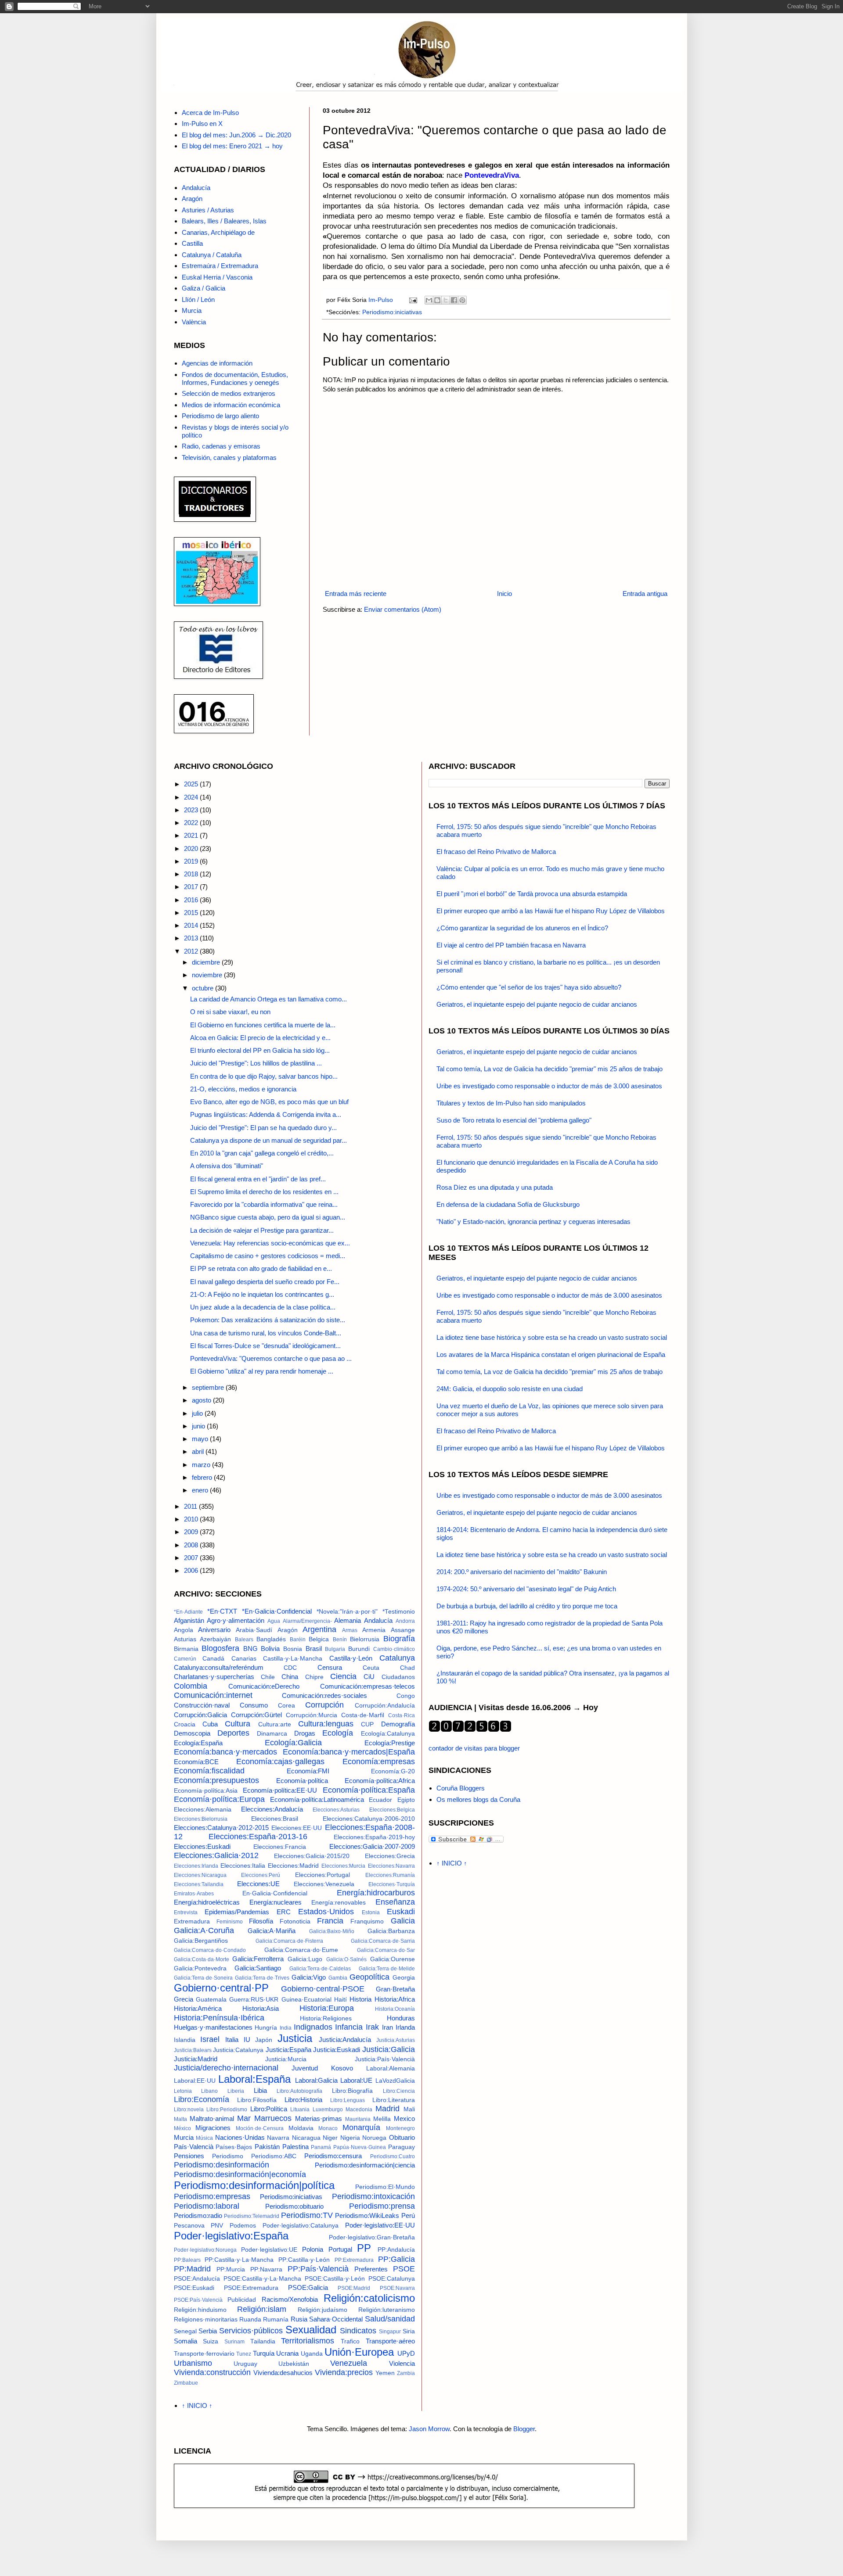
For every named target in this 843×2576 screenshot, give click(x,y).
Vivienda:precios (344, 2372)
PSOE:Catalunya (392, 2279)
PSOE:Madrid (354, 2288)
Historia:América (198, 2008)
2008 (192, 1545)
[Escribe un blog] (437, 300)
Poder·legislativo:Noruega (205, 2250)
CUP (367, 1724)
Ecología (338, 1733)
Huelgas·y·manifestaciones (213, 2027)
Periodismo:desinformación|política (254, 2185)
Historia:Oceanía (395, 2009)
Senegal (185, 2331)
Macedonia (359, 2110)
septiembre (209, 1387)
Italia (232, 2040)
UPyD (406, 2353)
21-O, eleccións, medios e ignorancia (243, 1089)
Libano (209, 2091)
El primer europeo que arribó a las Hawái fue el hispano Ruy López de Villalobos (551, 911)
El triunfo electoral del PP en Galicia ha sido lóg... (260, 1050)
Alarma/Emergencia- (307, 1621)
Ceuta (371, 1668)
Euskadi (401, 1912)
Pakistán (267, 2147)
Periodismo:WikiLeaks (367, 2215)
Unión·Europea (359, 2352)
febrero (203, 1477)
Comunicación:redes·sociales (324, 1695)
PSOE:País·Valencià (198, 2300)
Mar (244, 2118)
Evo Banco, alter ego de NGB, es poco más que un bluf (269, 1102)
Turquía (264, 2353)
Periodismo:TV (307, 2215)
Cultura (238, 1724)
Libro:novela (189, 2110)
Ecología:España (198, 1743)
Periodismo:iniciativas (392, 312)
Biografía (399, 1639)
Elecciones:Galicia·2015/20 (312, 1856)
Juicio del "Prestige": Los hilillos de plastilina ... (256, 1063)
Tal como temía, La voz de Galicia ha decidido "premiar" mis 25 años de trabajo (549, 1069)
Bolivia (270, 1649)
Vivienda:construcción (212, 2372)
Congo (406, 1696)
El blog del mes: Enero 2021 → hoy (232, 146)
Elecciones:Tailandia (199, 1884)
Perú (408, 2215)
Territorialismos (308, 2341)
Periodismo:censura (333, 2156)
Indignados (313, 2027)
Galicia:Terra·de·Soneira (203, 1978)
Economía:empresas (379, 1762)
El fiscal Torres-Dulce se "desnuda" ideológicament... (265, 1346)
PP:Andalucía (396, 2250)
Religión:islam (262, 2309)
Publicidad (242, 2300)
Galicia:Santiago (258, 1968)
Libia (260, 2090)
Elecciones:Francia (280, 1847)
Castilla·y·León (351, 1658)
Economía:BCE (196, 1762)
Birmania (186, 1649)
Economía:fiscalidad (209, 1771)
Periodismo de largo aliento (220, 416)
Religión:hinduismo (200, 2310)
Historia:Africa (395, 1999)
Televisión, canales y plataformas (229, 457)
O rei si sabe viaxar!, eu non (230, 1012)
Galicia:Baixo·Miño (332, 1931)
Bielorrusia (365, 1639)
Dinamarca (272, 1734)
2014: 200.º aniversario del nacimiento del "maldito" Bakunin (522, 1572)
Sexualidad (311, 2330)
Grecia (184, 1999)
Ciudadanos (398, 1677)
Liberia (236, 2091)
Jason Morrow (429, 2429)
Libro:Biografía (352, 2091)
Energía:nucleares (276, 1902)
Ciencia (343, 1676)
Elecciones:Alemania (203, 1810)
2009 (192, 1532)
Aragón (192, 199)
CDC (290, 1668)
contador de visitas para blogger (474, 1748)
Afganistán (189, 1620)
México (182, 2128)
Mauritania (358, 2119)
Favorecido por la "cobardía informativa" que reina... (264, 1204)
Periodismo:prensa (382, 2206)
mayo (201, 1439)
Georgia (404, 1978)
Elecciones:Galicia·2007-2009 (372, 1846)
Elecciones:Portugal (322, 1875)
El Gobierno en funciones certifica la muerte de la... (263, 1025)
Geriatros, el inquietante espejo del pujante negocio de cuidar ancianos (537, 1004)
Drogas (305, 1733)
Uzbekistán (294, 2364)
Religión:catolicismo (369, 2298)
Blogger (524, 2429)
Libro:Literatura (394, 2100)
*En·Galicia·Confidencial (277, 1611)
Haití (340, 2000)
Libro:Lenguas (348, 2100)
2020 (192, 849)
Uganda (312, 2354)
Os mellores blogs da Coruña (478, 1799)
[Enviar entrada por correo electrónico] (413, 300)
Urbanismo (193, 2363)
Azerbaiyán (215, 1639)
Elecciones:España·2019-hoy (374, 1837)
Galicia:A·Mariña (272, 1931)
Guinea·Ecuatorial (306, 2000)
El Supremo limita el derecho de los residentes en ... (264, 1192)
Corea (286, 1706)
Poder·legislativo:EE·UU (380, 2225)
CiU (369, 1677)
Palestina (295, 2147)
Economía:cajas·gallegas (280, 1762)
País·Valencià (194, 2147)
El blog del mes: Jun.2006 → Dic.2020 (236, 135)
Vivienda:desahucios (283, 2373)
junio (199, 1426)
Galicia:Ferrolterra (258, 1959)
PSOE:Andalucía (197, 2279)
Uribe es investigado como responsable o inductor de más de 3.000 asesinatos (549, 1086)
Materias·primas (319, 2119)
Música (204, 2138)
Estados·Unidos (326, 1912)
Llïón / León (198, 300)
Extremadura (192, 1921)
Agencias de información (217, 363)
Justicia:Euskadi (337, 2050)
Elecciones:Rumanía (390, 1875)
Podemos (243, 2226)
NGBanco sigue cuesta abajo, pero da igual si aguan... (268, 1217)
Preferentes (371, 2269)
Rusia (299, 2319)
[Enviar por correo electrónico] (429, 300)
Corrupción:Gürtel (256, 1715)
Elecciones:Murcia (343, 1866)
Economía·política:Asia (206, 1791)
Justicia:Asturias (396, 2040)
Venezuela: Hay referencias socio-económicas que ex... (270, 1243)
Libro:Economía (202, 2099)
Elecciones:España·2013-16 (258, 1837)
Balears (244, 1640)
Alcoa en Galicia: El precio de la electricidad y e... (260, 1038)
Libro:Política (269, 2109)
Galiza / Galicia (204, 288)
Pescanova (189, 2226)
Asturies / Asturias (208, 210)
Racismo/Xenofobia (290, 2299)
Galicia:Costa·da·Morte (202, 1959)
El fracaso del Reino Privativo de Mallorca (496, 852)
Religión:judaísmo (322, 2310)
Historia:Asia (261, 2008)
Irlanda (405, 2027)
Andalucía (196, 188)
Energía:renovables (339, 1903)
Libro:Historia (303, 2100)
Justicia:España (288, 2050)
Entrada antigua (645, 594)
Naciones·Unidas (240, 2137)
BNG (250, 1649)
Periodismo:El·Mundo (385, 2187)
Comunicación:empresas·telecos (367, 1686)
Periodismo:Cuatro (393, 2156)
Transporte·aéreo (390, 2341)
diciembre (207, 962)
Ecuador (380, 1800)
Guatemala (211, 2000)
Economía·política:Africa (380, 1781)
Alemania (348, 1620)
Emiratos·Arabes (194, 1894)
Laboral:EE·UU (195, 2081)
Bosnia (293, 1649)
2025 (192, 784)
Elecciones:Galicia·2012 (216, 1855)
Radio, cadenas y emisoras (221, 446)
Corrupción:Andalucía (385, 1706)
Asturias (185, 1639)
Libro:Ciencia (399, 2091)
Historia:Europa (327, 2008)
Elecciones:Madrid (293, 1866)
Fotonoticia (295, 1921)
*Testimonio (399, 1612)
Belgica (319, 1639)
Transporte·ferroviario (204, 2354)
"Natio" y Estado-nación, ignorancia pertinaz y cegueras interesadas (533, 1222)
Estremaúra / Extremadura (220, 266)
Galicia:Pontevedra (200, 1968)
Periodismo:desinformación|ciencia (365, 2165)
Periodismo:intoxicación (373, 2196)
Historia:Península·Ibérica (219, 2018)
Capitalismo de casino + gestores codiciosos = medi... (268, 1256)
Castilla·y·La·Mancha (293, 1659)
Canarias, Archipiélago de (218, 232)
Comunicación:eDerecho (264, 1686)
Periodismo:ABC (274, 2156)
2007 (192, 1558)
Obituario (402, 2137)
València (194, 322)
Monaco (328, 2128)
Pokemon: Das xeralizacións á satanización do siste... (268, 1320)
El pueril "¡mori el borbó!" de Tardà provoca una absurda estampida (532, 894)
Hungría (266, 2028)
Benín (340, 1640)
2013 (192, 938)
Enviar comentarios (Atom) (403, 609)
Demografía (398, 1724)
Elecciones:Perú (261, 1875)
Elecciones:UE (258, 1884)
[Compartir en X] (446, 300)
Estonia (371, 1912)
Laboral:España (254, 2079)
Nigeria (350, 2138)
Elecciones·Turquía (392, 1884)
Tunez (244, 2354)
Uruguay (245, 2364)
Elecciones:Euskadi (202, 1846)
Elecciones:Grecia (390, 1856)
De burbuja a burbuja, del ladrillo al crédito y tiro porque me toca (527, 1606)
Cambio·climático (394, 1649)
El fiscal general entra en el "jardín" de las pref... (258, 1179)
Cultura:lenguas (326, 1724)
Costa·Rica (402, 1715)
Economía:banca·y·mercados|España (349, 1752)
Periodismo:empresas (212, 2196)
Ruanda (250, 2319)
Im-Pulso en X (202, 124)
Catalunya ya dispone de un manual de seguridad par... (268, 1140)
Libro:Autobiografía (299, 2091)
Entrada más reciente (356, 594)
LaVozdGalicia (395, 2081)
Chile (268, 1677)
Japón (264, 2040)
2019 (192, 861)
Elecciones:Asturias (336, 1810)
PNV (217, 2226)
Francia (330, 1921)
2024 (192, 797)
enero (201, 1490)
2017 (192, 887)
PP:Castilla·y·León (304, 2260)
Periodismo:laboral (207, 2206)
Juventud (305, 2068)
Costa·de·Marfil (363, 1715)
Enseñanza (395, 1902)
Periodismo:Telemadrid (252, 2216)
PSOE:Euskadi (194, 2288)
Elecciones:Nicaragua (200, 1875)
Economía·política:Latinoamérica (317, 1799)
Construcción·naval (202, 1705)
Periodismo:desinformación (222, 2165)
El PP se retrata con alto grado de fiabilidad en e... (261, 1268)
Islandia (185, 2040)
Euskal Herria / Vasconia (217, 277)
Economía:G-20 (393, 1771)
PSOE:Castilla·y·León (335, 2279)
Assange (403, 1630)
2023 (192, 810)
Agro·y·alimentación (236, 1620)
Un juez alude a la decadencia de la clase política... (263, 1307)
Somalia (186, 2341)
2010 (192, 1519)
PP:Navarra (266, 2269)
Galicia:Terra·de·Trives (262, 1978)
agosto (202, 1400)
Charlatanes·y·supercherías (214, 1677)
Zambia (406, 2373)
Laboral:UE (356, 2080)
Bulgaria (335, 1649)
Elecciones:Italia (243, 1866)
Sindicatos (358, 2331)
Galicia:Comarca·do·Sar (386, 1950)
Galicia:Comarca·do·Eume (301, 1950)
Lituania (300, 2110)
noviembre (208, 975)
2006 (192, 1570)
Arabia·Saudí (254, 1630)
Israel (210, 2039)
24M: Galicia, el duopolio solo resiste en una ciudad (510, 1389)
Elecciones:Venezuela (324, 1884)
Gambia (338, 1978)
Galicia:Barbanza (391, 1931)
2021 (192, 835)
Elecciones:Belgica (392, 1810)
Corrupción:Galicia (200, 1715)
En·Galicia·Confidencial (275, 1893)
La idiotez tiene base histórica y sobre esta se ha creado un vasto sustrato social (552, 1337)
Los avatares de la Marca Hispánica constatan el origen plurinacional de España (551, 1354)
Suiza (211, 2341)
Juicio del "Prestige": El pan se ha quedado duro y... (263, 1128)
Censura (330, 1667)
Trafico (350, 2341)
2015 (192, 913)
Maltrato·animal (212, 2119)
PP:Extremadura (354, 2260)
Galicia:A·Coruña (204, 1930)
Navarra (278, 2138)
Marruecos (273, 2118)
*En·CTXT (222, 1611)
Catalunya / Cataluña (212, 255)
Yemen (385, 2373)
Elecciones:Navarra (391, 1866)
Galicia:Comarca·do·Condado (210, 1950)
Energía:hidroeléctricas (207, 1902)
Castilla (192, 243)
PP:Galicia (396, 2259)
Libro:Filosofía (257, 2100)
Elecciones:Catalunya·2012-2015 (221, 1828)
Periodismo (228, 2156)
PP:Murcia (231, 2269)
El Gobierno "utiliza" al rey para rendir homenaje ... (262, 1371)
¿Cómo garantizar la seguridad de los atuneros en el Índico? (522, 928)
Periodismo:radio (198, 2215)
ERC (284, 1912)
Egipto (406, 1800)
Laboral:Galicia (316, 2080)
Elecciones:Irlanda (196, 1866)
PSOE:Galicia (308, 2287)
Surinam (234, 2342)
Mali (409, 2109)
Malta (180, 2119)
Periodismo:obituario (294, 2206)
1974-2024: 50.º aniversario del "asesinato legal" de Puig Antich (526, 1589)
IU (247, 2040)
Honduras (401, 2018)
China (290, 1677)
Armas (350, 1630)
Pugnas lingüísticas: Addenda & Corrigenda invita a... (266, 1114)
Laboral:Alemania (391, 2068)
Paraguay (402, 2147)
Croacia (185, 1724)
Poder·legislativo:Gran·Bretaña (372, 2237)
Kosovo (342, 2068)
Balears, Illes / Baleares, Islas (224, 221)
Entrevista (186, 1912)
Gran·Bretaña (395, 1989)
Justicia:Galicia (389, 2049)
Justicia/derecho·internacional (226, 2068)
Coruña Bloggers (461, 1788)
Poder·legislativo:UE (269, 2250)
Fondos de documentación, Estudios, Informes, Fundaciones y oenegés (235, 379)
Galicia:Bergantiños (201, 1941)
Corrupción (324, 1705)
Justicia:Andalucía (345, 2040)
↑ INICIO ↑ (197, 2406)
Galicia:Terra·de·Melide (387, 1969)
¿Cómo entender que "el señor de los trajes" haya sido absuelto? (529, 987)
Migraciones (213, 2128)
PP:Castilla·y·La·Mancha (239, 2260)
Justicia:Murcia (286, 2059)
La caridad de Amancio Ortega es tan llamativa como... (268, 999)
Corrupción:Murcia (312, 1715)
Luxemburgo (328, 2110)
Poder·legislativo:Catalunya (301, 2226)
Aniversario (214, 1630)
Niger (330, 2138)
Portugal (340, 2249)
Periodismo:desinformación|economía (240, 2174)
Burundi (359, 1649)
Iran (387, 2027)
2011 (191, 1506)
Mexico (404, 2119)
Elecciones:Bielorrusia (201, 1819)
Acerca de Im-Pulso (210, 113)
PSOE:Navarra (397, 2288)
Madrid (387, 2109)
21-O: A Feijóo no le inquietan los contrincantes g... (262, 1294)
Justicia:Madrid (196, 2059)
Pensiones (189, 2156)
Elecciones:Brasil (275, 1819)
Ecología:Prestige (390, 1743)
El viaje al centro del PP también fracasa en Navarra (511, 945)
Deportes (233, 1733)
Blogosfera (220, 1648)
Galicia (403, 1921)
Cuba (210, 1724)
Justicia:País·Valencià (385, 2059)
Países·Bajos (234, 2147)
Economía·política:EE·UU (280, 1790)
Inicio (504, 594)
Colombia (191, 1686)
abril (199, 1451)
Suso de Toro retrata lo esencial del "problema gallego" (514, 1120)
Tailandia (263, 2341)
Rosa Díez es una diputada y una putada (495, 1187)
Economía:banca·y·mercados (225, 1752)
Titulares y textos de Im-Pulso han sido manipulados (511, 1103)
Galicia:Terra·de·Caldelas (320, 1969)
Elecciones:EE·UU (297, 1828)
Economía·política (302, 1781)
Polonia (313, 2249)
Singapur (390, 2332)
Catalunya (397, 1658)
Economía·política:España (369, 1790)
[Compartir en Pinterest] (462, 300)
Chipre (314, 1677)
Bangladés (271, 1639)
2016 (192, 900)
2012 (192, 951)
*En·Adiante (188, 1612)
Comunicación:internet (213, 1695)
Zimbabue (186, 2383)
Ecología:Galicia (293, 1743)
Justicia (295, 2038)
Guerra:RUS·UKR (254, 2000)
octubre (204, 988)
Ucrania (287, 2353)
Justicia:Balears (193, 2050)
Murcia (192, 310)
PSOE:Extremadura (251, 2288)
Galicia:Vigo (309, 1977)
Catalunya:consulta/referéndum (219, 1667)
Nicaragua (306, 2138)
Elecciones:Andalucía (272, 1809)
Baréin (298, 1640)
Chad (407, 1668)
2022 (192, 823)
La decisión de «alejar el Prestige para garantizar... (262, 1230)
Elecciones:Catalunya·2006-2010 (369, 1819)
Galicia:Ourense (393, 1959)
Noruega (374, 2138)
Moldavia (301, 2128)
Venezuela (349, 2363)
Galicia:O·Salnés (346, 1959)
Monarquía (361, 2128)
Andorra (405, 1621)
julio (198, 1413)
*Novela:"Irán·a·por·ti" (347, 1612)
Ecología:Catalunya (388, 1734)
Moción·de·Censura (260, 2128)
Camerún (185, 1659)
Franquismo (367, 1921)
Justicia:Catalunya (238, 2050)
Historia (360, 1999)
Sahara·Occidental (336, 2319)
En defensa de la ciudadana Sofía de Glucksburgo (508, 1204)
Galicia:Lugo (305, 1959)
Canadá (213, 1659)
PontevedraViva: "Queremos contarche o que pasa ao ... (271, 1358)
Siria (409, 2331)
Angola (184, 1630)
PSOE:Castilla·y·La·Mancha (262, 2279)
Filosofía (261, 1921)
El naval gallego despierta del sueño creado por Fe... (265, 1282)
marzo (202, 1465)
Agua (274, 1621)
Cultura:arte (275, 1724)
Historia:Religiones (326, 2018)
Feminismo (230, 1922)
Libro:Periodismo (227, 2110)
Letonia (183, 2091)
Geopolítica (369, 1977)
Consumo (254, 1705)
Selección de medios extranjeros (229, 393)
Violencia (402, 2363)
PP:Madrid (192, 2269)
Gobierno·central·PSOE (323, 1989)
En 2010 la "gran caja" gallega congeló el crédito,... (262, 1153)
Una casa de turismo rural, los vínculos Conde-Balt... (266, 1333)
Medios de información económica (231, 405)
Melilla (382, 2119)
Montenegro (400, 2128)
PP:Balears (187, 2260)
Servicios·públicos (251, 2331)
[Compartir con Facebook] (454, 300)
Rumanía (276, 2319)
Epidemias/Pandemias (237, 1912)
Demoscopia (192, 1733)
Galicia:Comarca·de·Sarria (383, 1941)
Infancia (349, 2027)
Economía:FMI (308, 1771)
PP (364, 2248)
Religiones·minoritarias (206, 2319)
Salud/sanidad (390, 2319)
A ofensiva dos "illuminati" (227, 1166)
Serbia (208, 2331)
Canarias (244, 1659)
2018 (192, 874)
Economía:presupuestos (216, 1780)
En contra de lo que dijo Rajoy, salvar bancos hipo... (264, 1076)
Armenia (374, 1630)
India (286, 2028)
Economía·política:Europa (219, 1799)
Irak (372, 2027)
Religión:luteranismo (387, 2310)
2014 (192, 925)
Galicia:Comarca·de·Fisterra (289, 1941)
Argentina (319, 1629)
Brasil (314, 1649)
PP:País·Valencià (318, 2269)
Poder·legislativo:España (231, 2236)
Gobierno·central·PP (221, 1988)
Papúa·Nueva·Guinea (360, 2147)
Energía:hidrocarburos (376, 1893)
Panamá (321, 2147)
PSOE (404, 2269)
